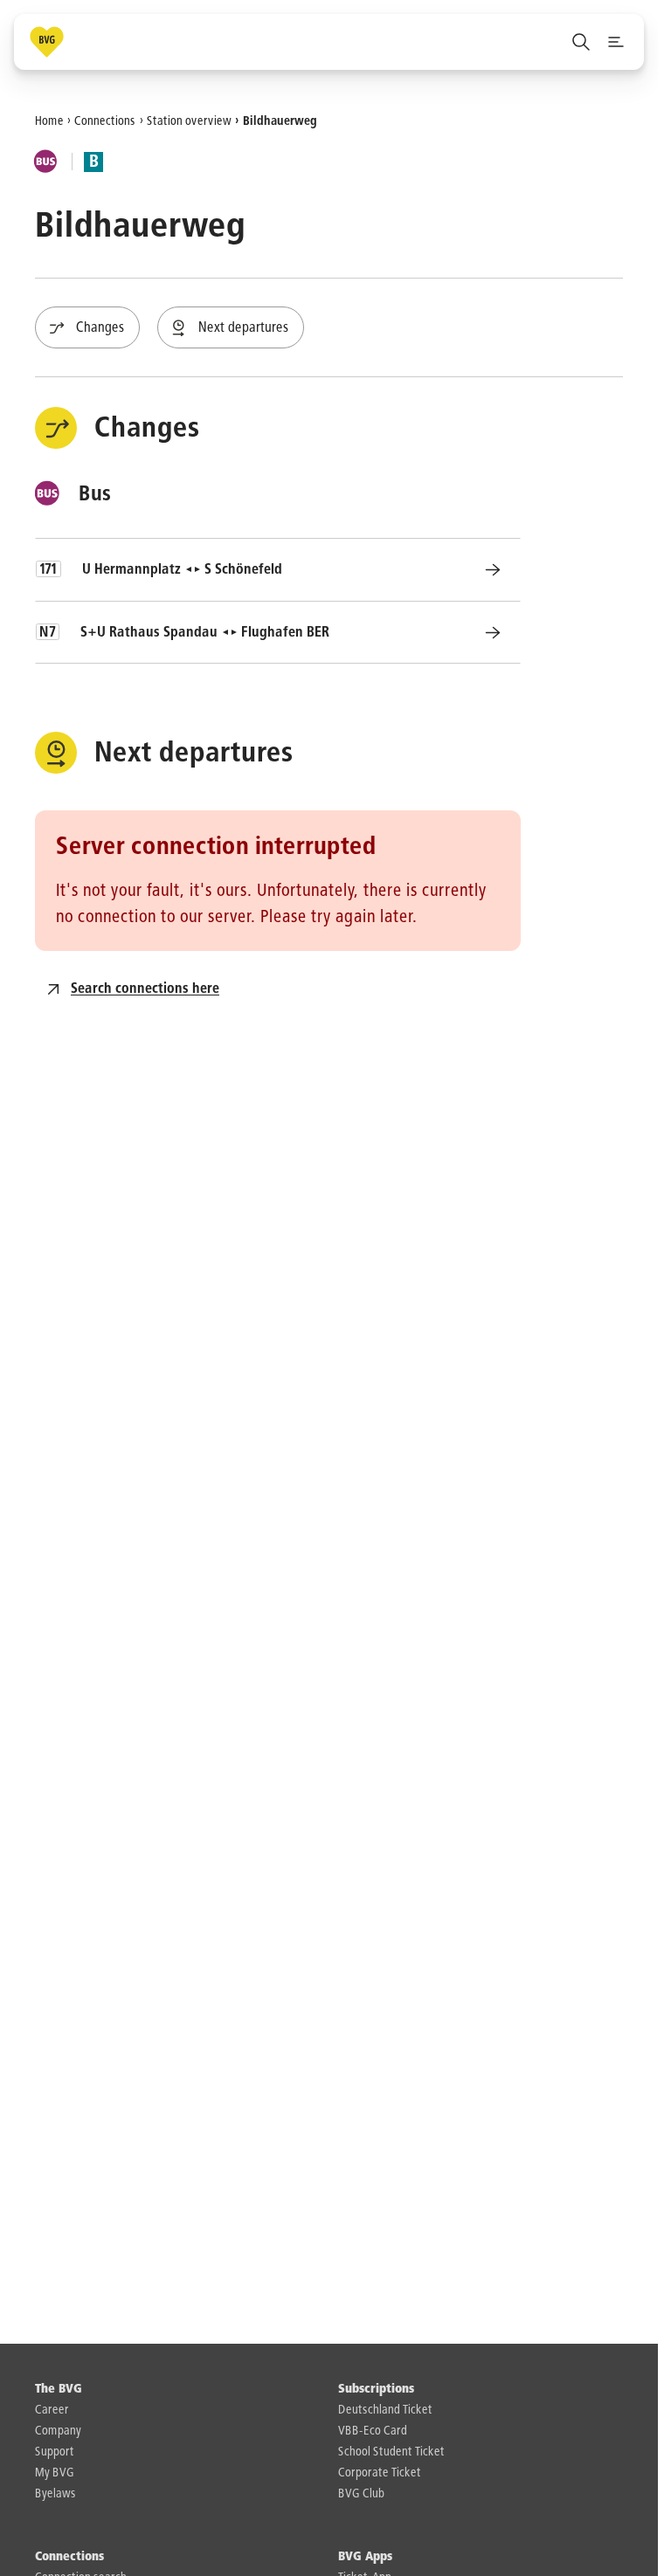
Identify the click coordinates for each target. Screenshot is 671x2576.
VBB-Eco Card (373, 2431)
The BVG (59, 2389)
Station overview (189, 121)
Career (52, 2410)
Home (49, 121)
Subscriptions (376, 2389)
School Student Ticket (391, 2452)
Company (58, 2431)
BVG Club (361, 2494)
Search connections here (145, 989)
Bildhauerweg (280, 121)
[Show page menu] (616, 42)
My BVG (55, 2473)
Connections (105, 121)
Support (55, 2452)
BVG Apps (365, 2557)
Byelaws (55, 2494)
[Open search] (581, 42)
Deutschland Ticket (385, 2410)
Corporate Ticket (380, 2473)
